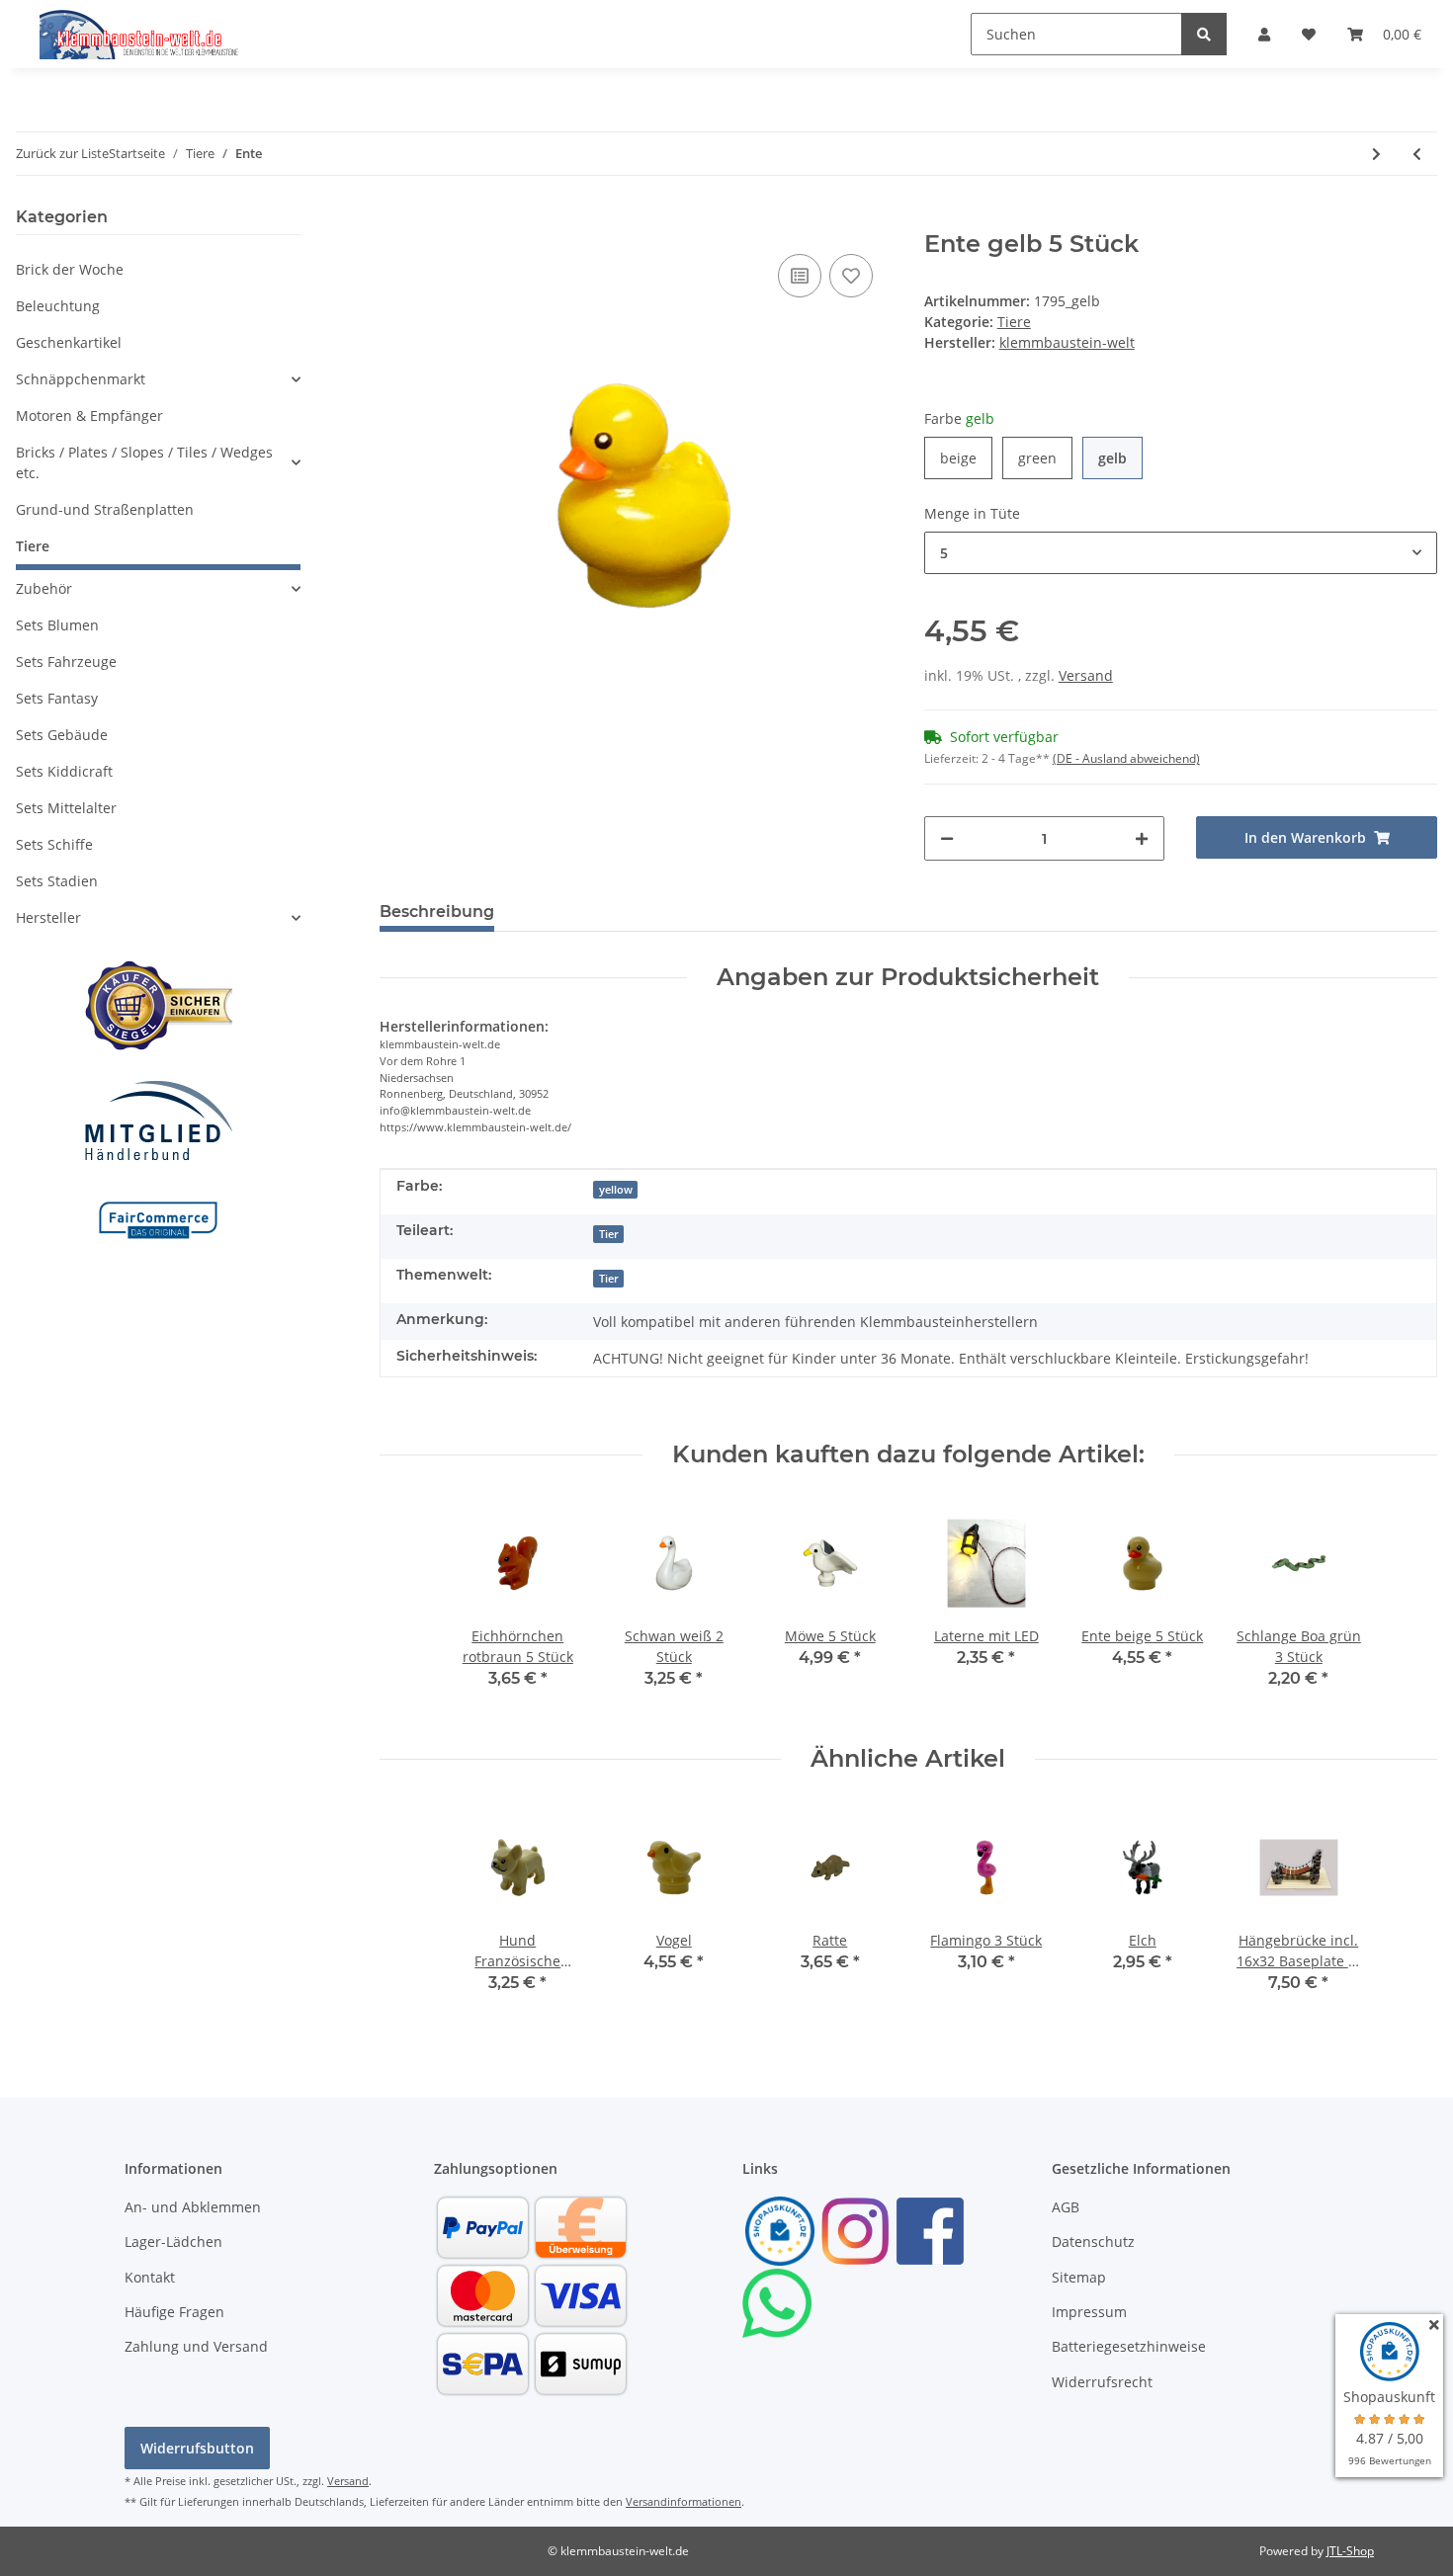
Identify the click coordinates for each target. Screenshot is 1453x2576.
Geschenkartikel (69, 342)
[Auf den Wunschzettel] (851, 276)
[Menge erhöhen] (1142, 838)
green (1045, 457)
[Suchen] (1204, 34)
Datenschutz (1093, 2242)
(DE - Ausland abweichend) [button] (1126, 758)
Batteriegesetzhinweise (1129, 2346)
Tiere (1014, 322)
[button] (1264, 34)
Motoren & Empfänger (89, 415)
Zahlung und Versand (196, 2346)
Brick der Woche (70, 269)
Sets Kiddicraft (64, 771)
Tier (609, 1234)
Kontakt (150, 2277)
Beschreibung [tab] (437, 912)
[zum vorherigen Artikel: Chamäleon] (1417, 154)
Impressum (1089, 2312)
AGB (1066, 2207)
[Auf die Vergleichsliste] (800, 276)
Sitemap (1079, 2277)
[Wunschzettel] (1309, 34)
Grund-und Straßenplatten (105, 509)
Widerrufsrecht (1102, 2382)
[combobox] (1181, 553)
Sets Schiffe (54, 844)
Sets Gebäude (62, 735)
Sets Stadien (57, 881)
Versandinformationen (684, 2501)
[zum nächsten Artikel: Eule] (1376, 154)
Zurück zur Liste (62, 153)
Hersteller (48, 917)
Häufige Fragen (174, 2312)
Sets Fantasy (57, 698)
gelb (1120, 457)
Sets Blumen (57, 625)
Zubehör (44, 588)
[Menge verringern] (947, 838)
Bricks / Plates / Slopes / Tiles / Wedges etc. (144, 462)
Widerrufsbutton (197, 2448)
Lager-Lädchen (173, 2242)
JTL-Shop (1350, 2551)
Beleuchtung (58, 306)
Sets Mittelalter (66, 808)
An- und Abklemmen (193, 2207)
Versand (1086, 675)
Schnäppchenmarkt (81, 379)
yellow (616, 1190)
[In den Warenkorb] (395, 219)
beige (966, 457)
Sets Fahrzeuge (66, 662)
